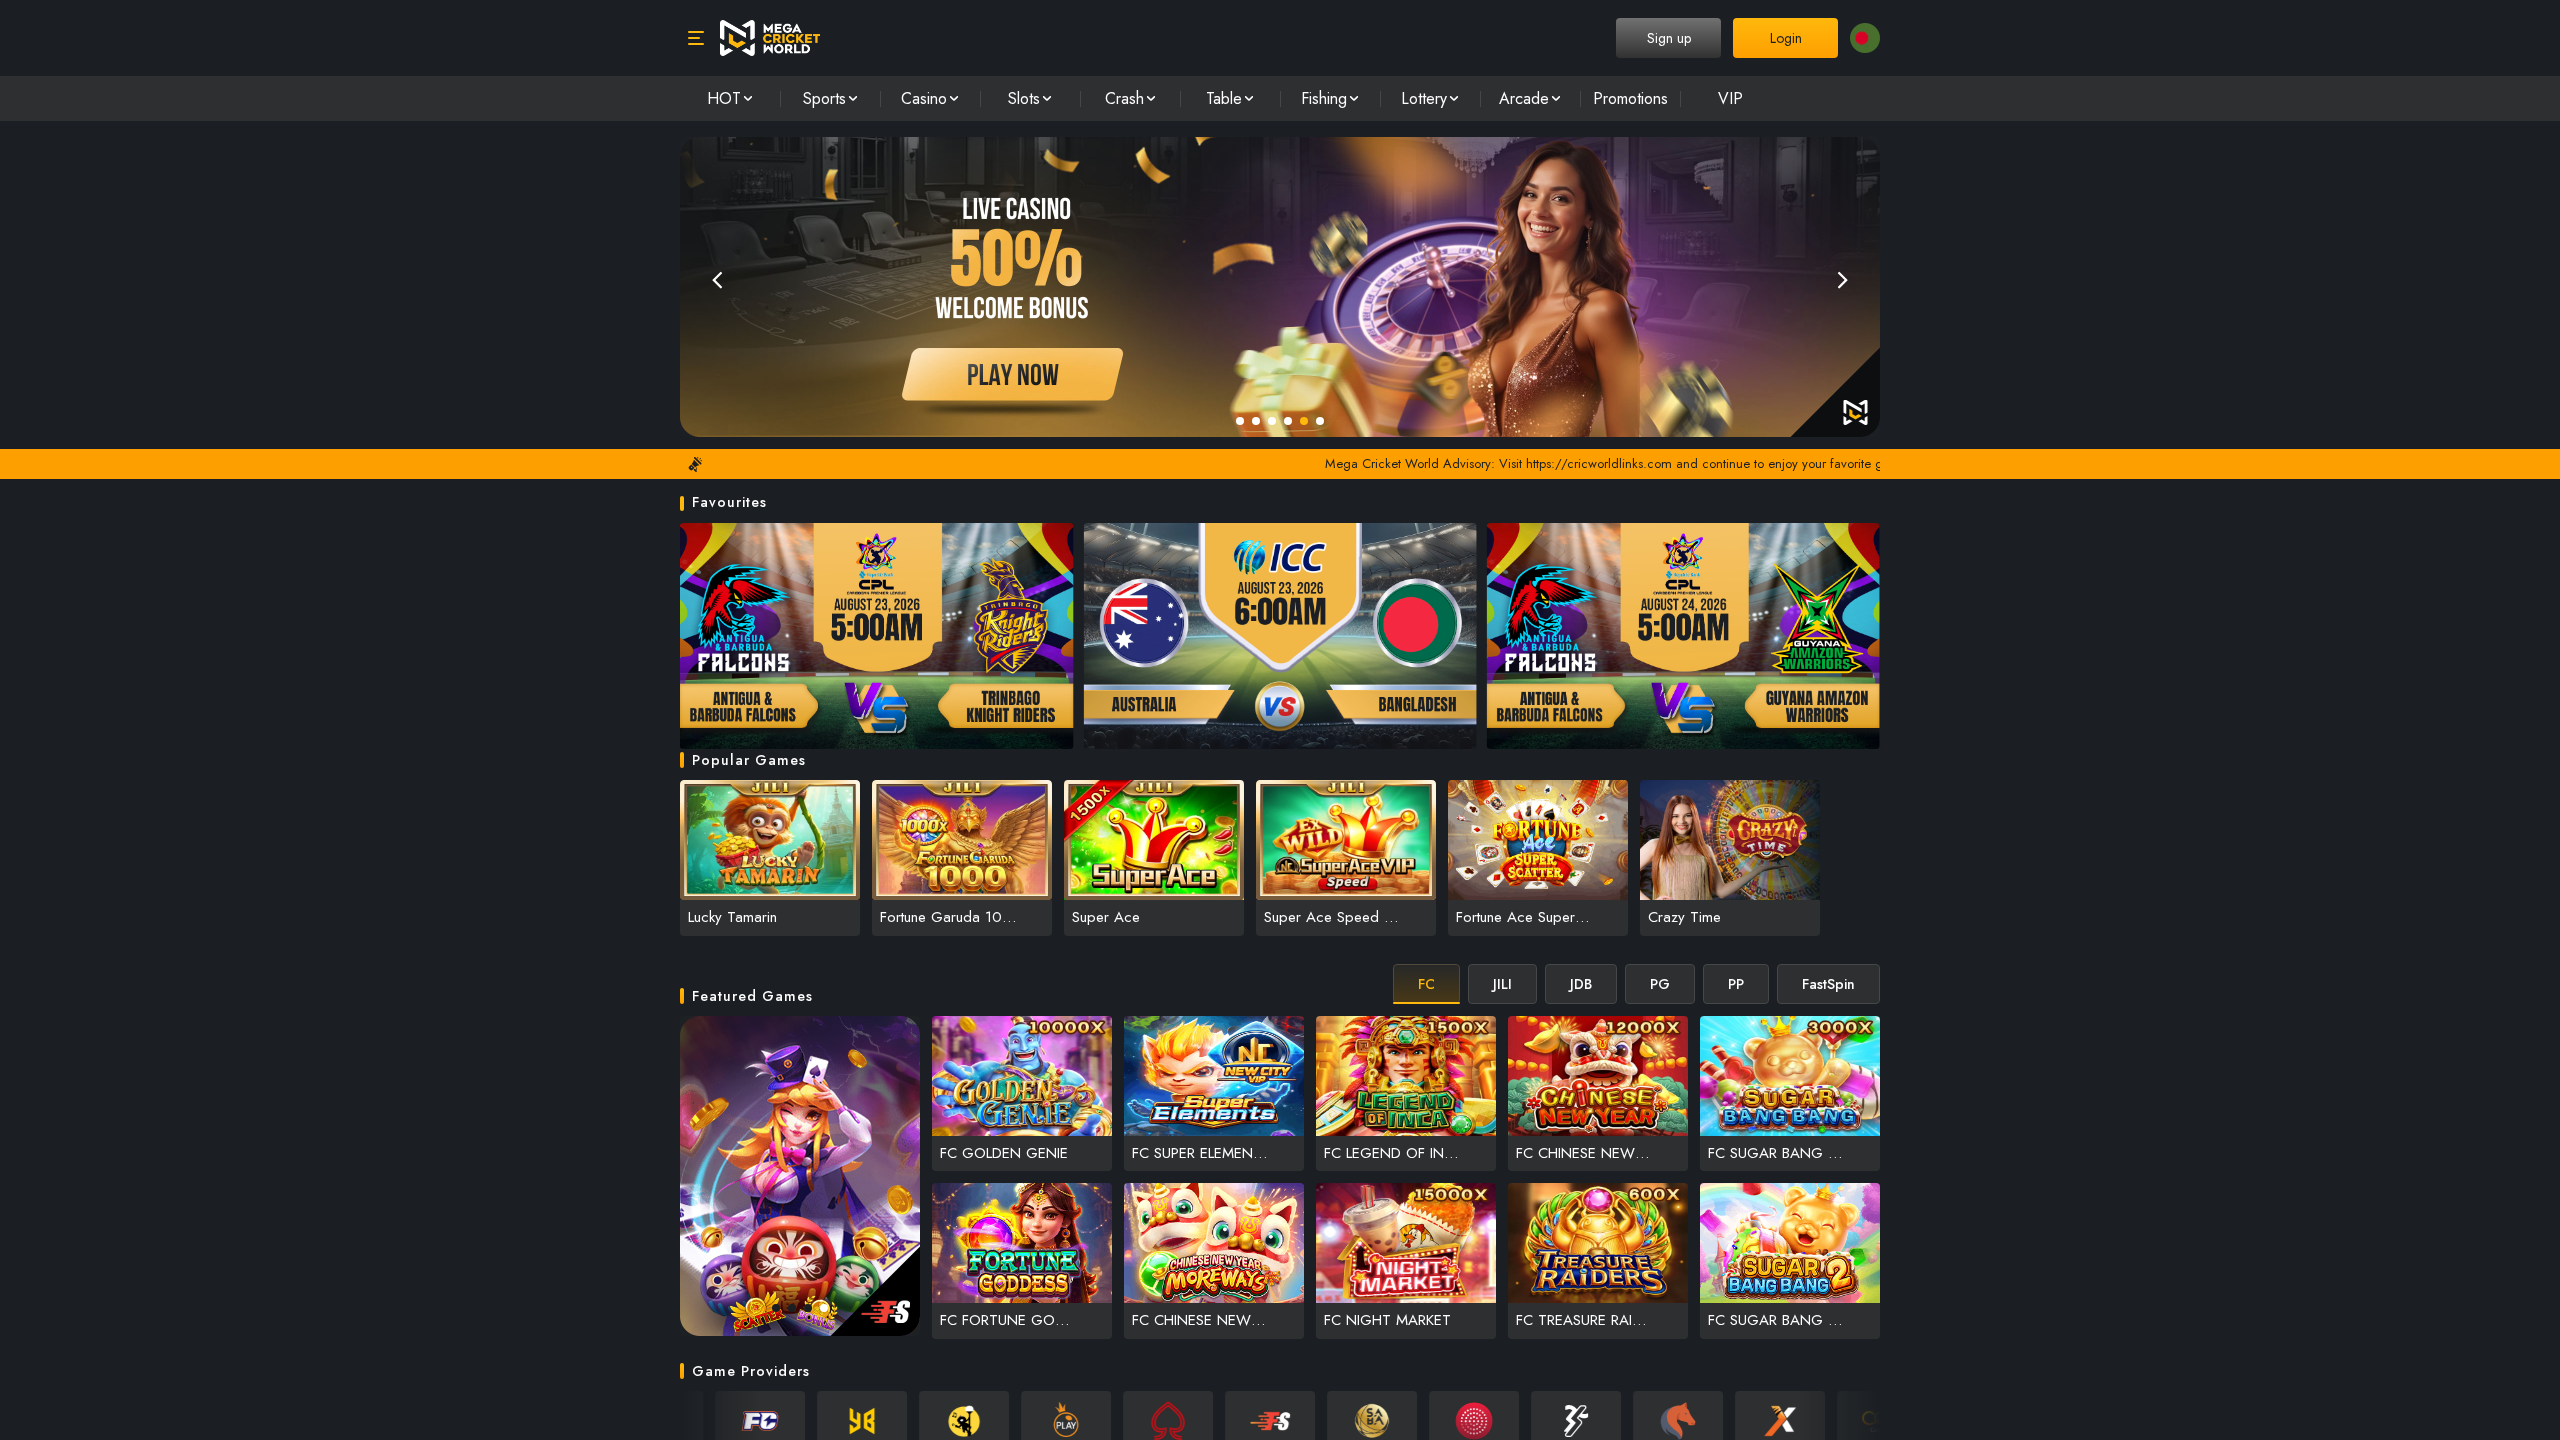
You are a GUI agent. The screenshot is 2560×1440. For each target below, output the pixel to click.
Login (1786, 38)
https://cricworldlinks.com (1497, 463)
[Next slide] (1843, 279)
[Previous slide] (717, 279)
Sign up (1669, 38)
